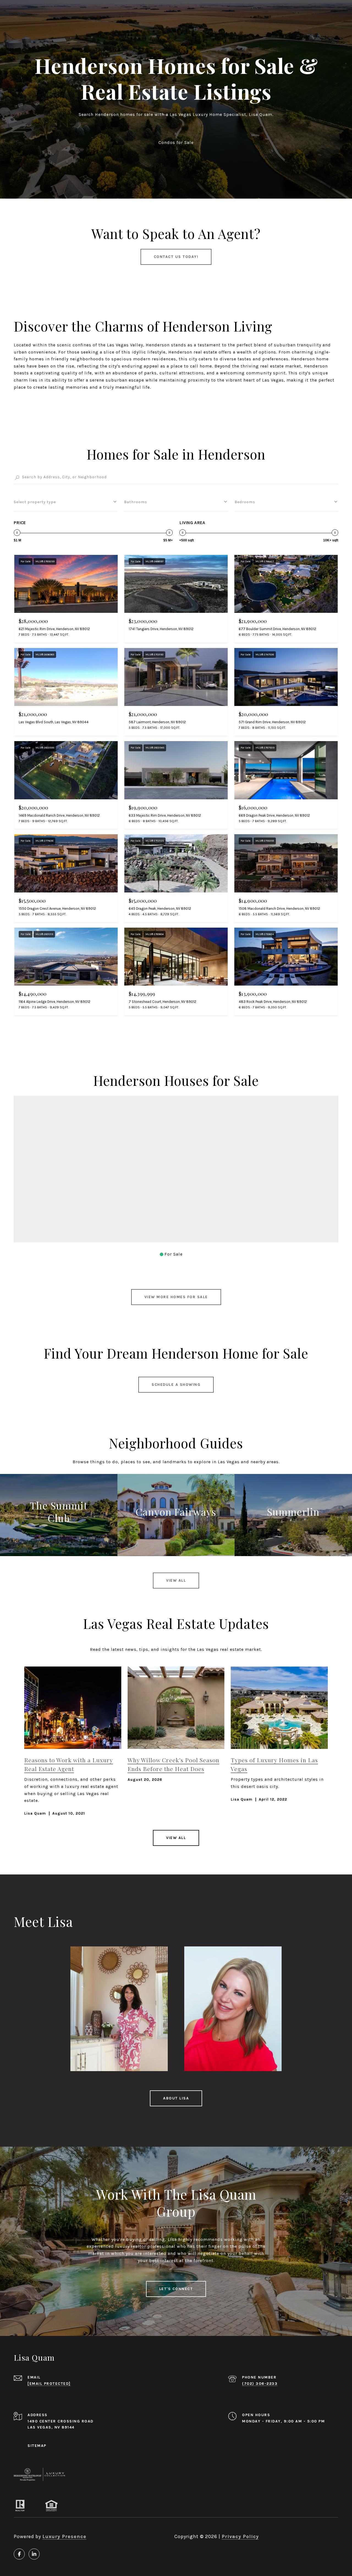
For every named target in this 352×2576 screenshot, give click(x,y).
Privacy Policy (240, 2536)
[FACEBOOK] (19, 2554)
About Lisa (176, 2098)
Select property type (35, 502)
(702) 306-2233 (260, 2384)
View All (176, 1580)
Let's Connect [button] (176, 2289)
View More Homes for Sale (176, 1297)
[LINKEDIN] (34, 2554)
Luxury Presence (64, 2536)
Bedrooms (245, 502)
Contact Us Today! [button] (176, 257)
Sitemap (37, 2446)
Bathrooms (136, 502)
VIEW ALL (176, 1838)
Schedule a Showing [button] (176, 1385)
